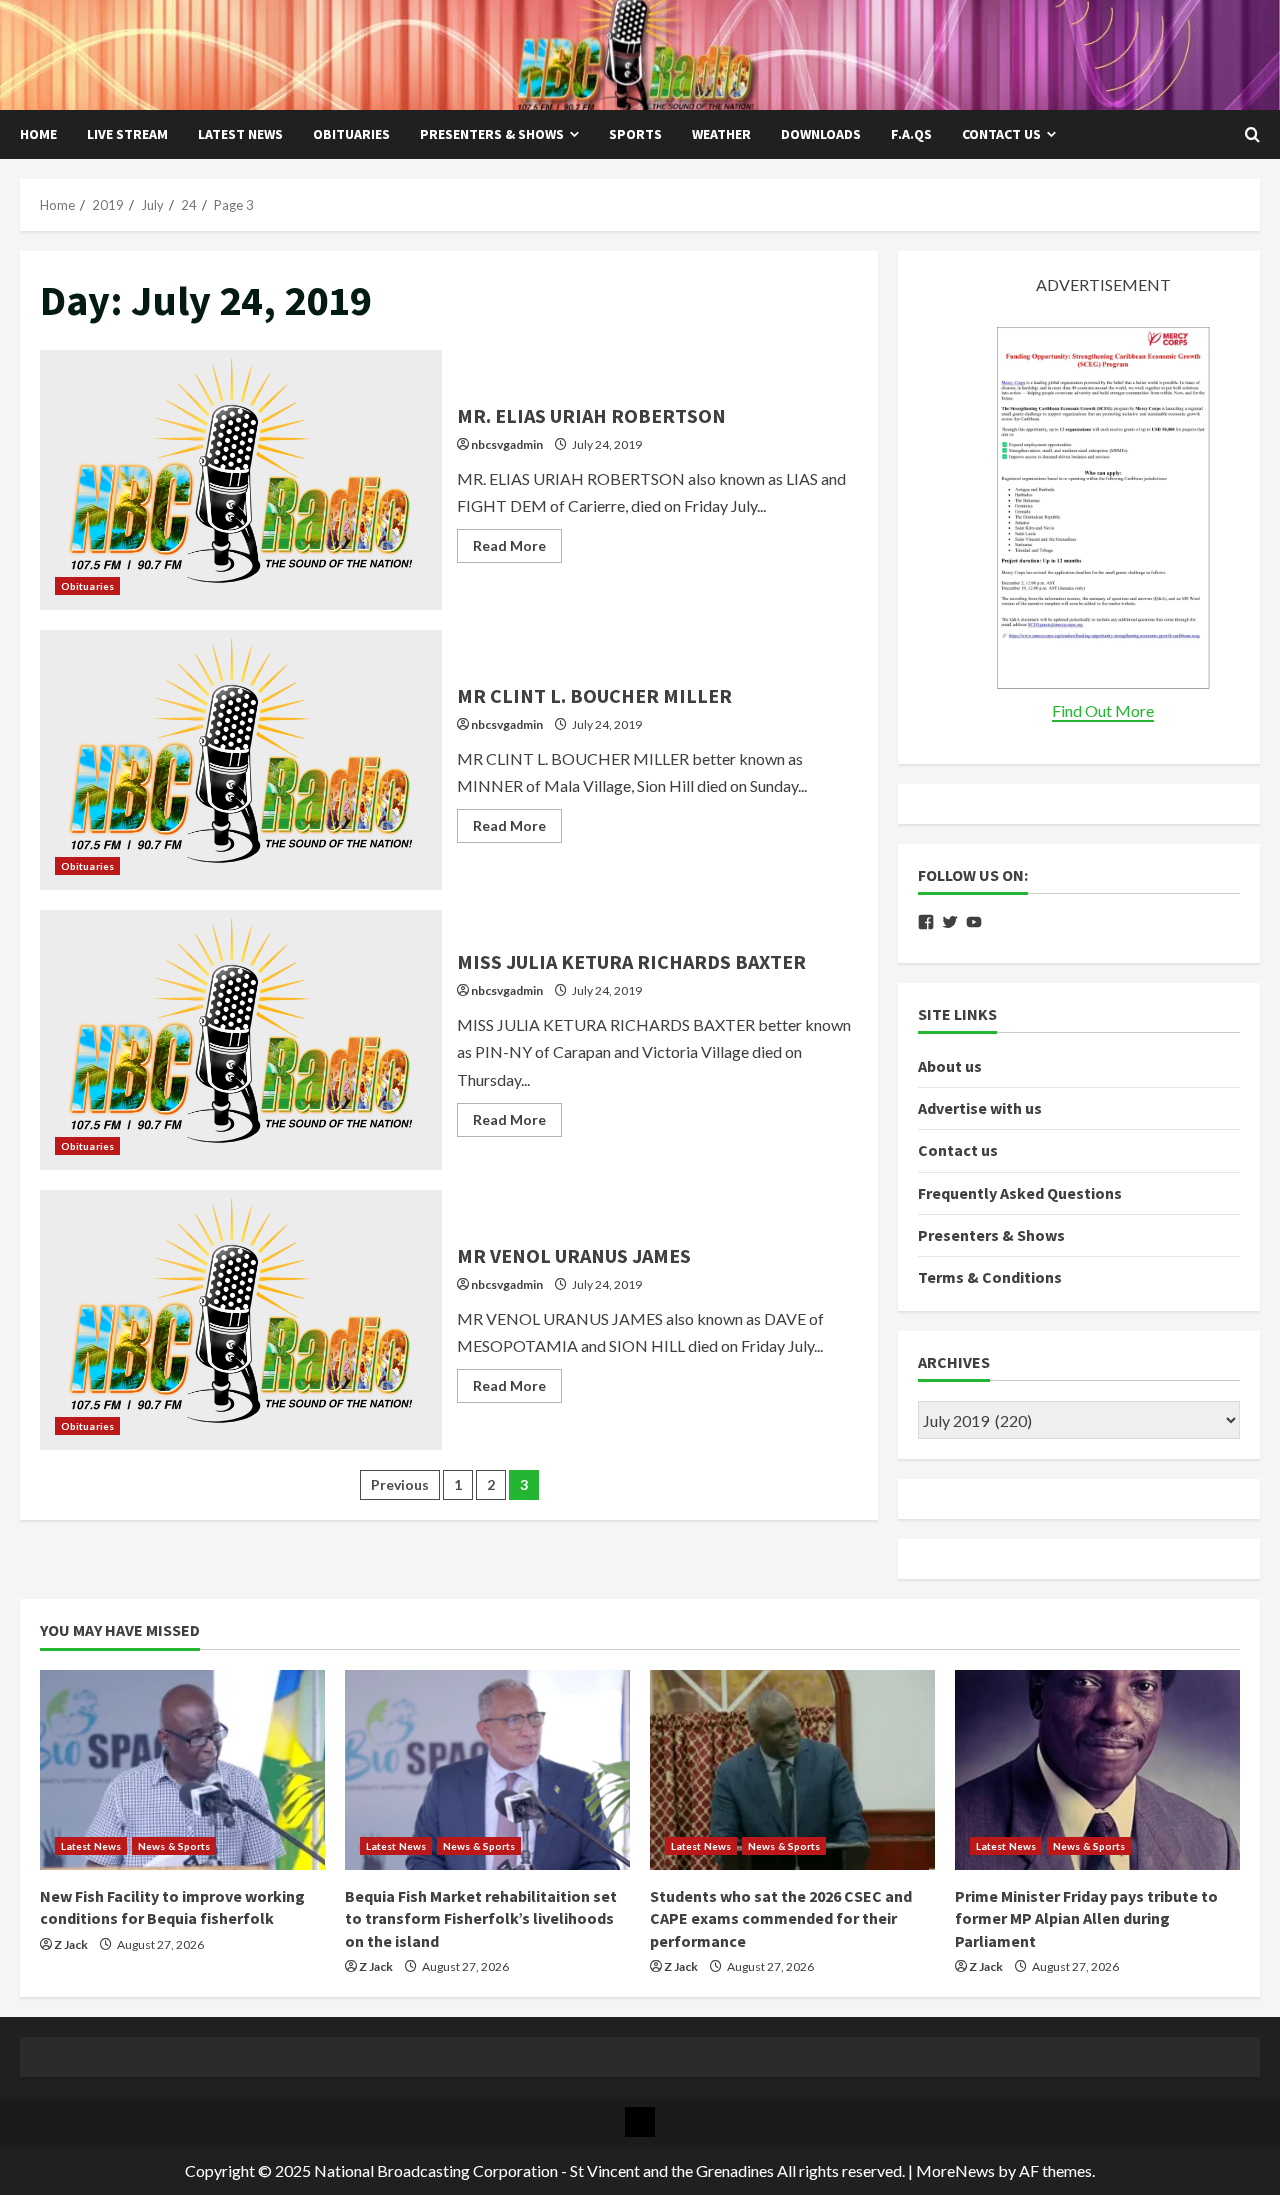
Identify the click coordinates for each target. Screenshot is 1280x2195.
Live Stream (127, 134)
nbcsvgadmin (507, 444)
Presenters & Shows (492, 134)
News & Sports (174, 1846)
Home (38, 134)
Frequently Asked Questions (1020, 1193)
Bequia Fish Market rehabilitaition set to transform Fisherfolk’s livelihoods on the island (481, 1918)
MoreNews (955, 2170)
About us (950, 1066)
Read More (517, 549)
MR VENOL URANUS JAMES (241, 1320)
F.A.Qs (911, 134)
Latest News (240, 134)
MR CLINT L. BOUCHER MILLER (241, 760)
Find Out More (1103, 710)
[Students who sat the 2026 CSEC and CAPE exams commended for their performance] (792, 1770)
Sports (635, 134)
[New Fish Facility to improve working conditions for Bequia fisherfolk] (182, 1770)
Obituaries (351, 134)
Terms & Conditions (990, 1277)
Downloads (821, 134)
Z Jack (71, 1944)
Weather (721, 134)
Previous (400, 1484)
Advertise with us (980, 1108)
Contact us (1001, 134)
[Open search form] (1252, 135)
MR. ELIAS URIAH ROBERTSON (241, 480)
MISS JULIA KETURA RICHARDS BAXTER (241, 1040)
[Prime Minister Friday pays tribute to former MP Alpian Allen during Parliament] (1097, 1770)
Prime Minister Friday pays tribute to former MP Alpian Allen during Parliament (1086, 1918)
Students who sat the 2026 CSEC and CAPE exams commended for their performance (781, 1918)
